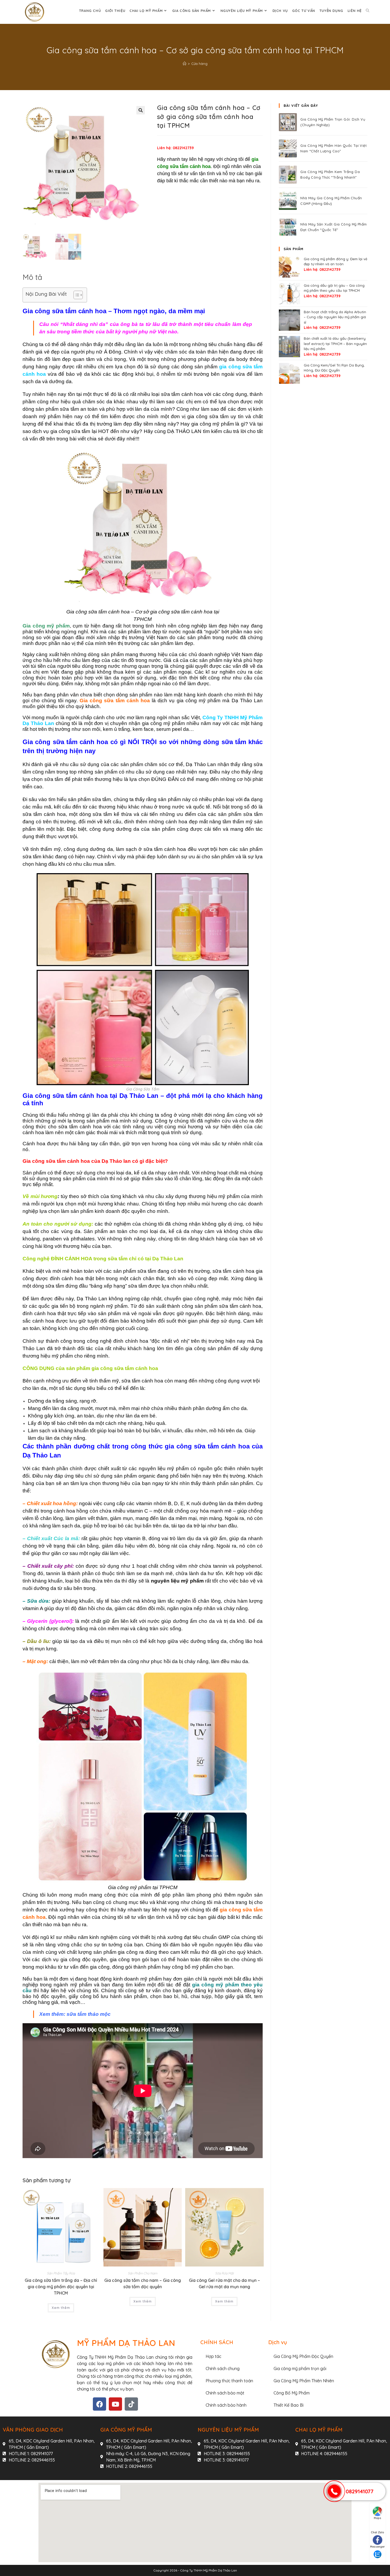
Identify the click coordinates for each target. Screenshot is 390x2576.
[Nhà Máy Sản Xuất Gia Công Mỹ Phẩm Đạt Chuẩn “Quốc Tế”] (288, 227)
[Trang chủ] (185, 64)
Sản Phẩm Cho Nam (143, 2273)
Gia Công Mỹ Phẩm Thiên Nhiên (304, 2381)
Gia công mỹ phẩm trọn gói (300, 2369)
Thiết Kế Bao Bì (289, 2405)
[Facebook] (99, 2404)
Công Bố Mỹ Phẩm (292, 2393)
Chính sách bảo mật (225, 2393)
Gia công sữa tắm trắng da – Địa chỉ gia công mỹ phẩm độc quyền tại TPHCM (61, 2287)
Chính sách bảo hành (226, 2405)
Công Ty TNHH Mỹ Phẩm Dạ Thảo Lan (209, 2570)
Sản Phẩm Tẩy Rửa (61, 2273)
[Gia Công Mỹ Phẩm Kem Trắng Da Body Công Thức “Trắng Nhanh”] (288, 175)
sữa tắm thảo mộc (88, 2014)
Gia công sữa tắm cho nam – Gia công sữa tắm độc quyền (143, 2283)
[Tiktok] (131, 2404)
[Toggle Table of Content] (75, 295)
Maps (378, 2518)
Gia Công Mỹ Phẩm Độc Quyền (303, 2356)
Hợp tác (213, 2356)
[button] (141, 110)
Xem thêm (61, 2308)
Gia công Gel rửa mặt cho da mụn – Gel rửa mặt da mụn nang (224, 2283)
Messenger (378, 2547)
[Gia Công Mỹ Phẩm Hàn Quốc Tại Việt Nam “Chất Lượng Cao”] (288, 148)
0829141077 (360, 2491)
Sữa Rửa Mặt (224, 2273)
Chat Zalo (378, 2532)
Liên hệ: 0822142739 (175, 148)
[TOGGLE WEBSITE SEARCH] (368, 11)
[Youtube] (115, 2404)
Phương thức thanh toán (229, 2381)
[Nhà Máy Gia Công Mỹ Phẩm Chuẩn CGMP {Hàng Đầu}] (288, 201)
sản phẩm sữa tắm (57, 409)
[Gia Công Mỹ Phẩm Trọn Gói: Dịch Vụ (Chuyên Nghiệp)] (288, 122)
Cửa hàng (199, 64)
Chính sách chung (223, 2369)
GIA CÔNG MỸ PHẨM (126, 2430)
